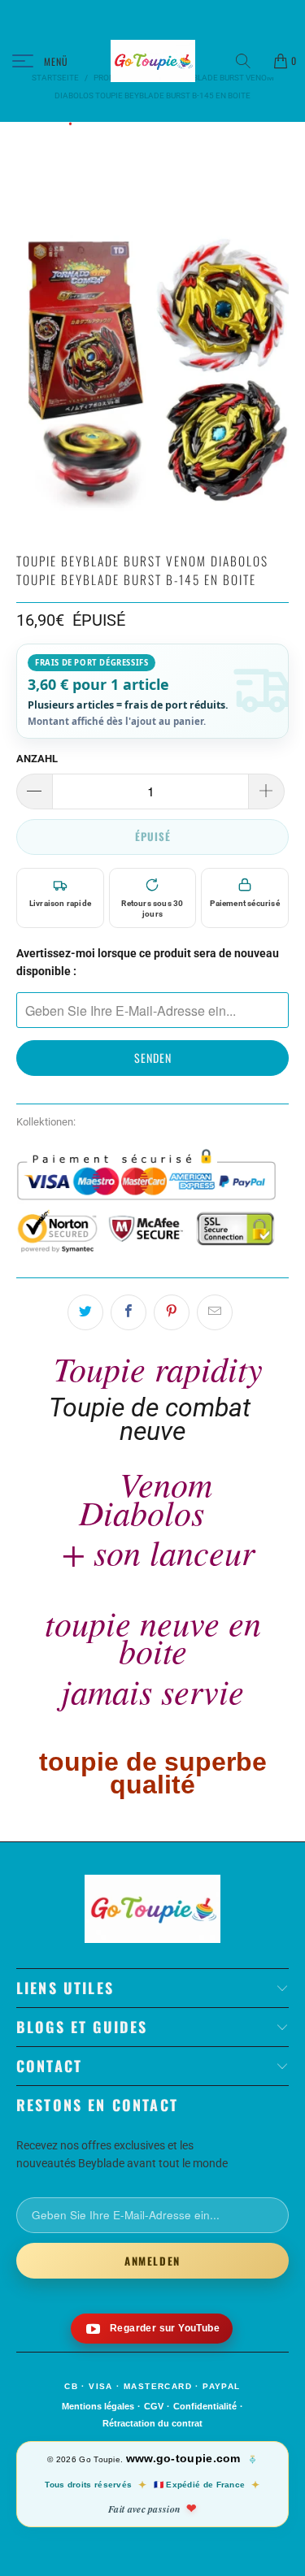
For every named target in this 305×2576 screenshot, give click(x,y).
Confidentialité (205, 2406)
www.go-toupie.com (183, 2458)
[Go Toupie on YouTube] (152, 2329)
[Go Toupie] (153, 61)
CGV (154, 2406)
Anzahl (37, 759)
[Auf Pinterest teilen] (172, 1312)
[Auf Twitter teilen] (85, 1312)
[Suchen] (249, 61)
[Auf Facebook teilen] (129, 1312)
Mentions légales (98, 2406)
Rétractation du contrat (152, 2423)
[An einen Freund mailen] (215, 1312)
